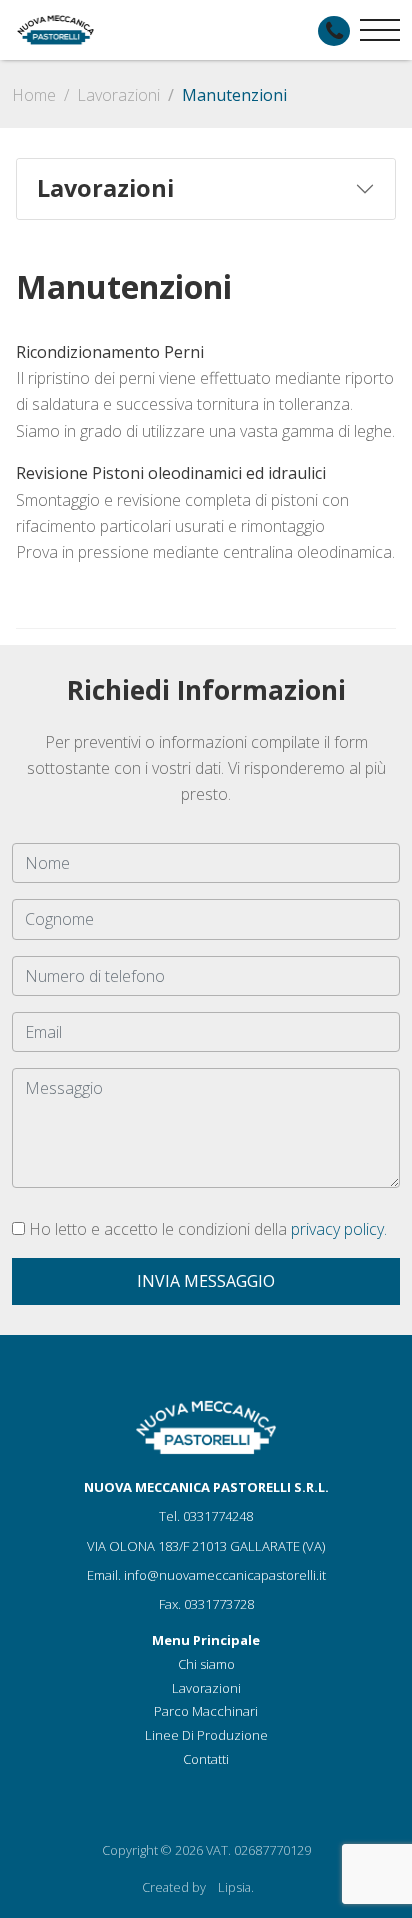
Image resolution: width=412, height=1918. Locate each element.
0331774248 (218, 1516)
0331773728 (219, 1604)
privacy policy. (339, 1229)
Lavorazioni (118, 95)
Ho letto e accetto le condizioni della (206, 1229)
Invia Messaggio (206, 1281)
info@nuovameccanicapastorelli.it (225, 1575)
